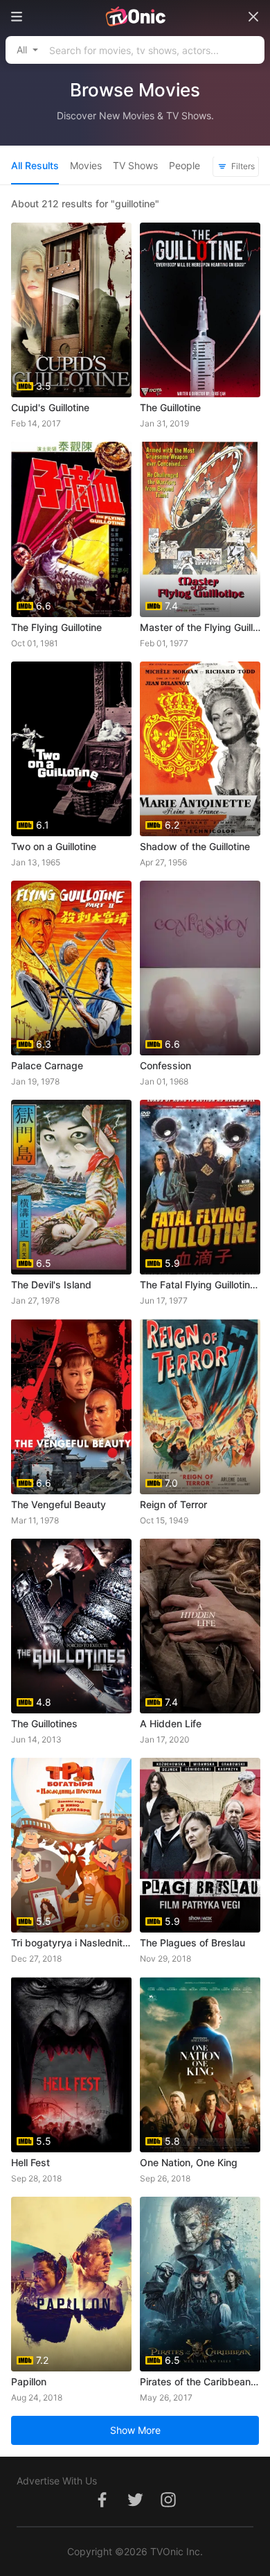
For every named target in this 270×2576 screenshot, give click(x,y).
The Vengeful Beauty (58, 1504)
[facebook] (102, 2507)
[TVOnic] (135, 17)
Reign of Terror (173, 1504)
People (184, 165)
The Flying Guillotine (56, 627)
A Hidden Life (171, 1723)
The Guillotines (44, 1723)
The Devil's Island (51, 1285)
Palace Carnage (47, 1065)
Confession (165, 1065)
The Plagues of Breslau (192, 1943)
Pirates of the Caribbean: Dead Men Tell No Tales (200, 2381)
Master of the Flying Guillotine (200, 627)
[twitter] (135, 2507)
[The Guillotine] (200, 310)
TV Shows (135, 165)
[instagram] (168, 2507)
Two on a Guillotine (54, 846)
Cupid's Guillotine (50, 407)
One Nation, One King (189, 2162)
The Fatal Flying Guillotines (200, 1285)
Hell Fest (30, 2162)
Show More (135, 2430)
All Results (35, 165)
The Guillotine (170, 407)
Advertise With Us (57, 2481)
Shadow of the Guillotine (195, 846)
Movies (86, 165)
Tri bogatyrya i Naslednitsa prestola (71, 1943)
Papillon (29, 2381)
